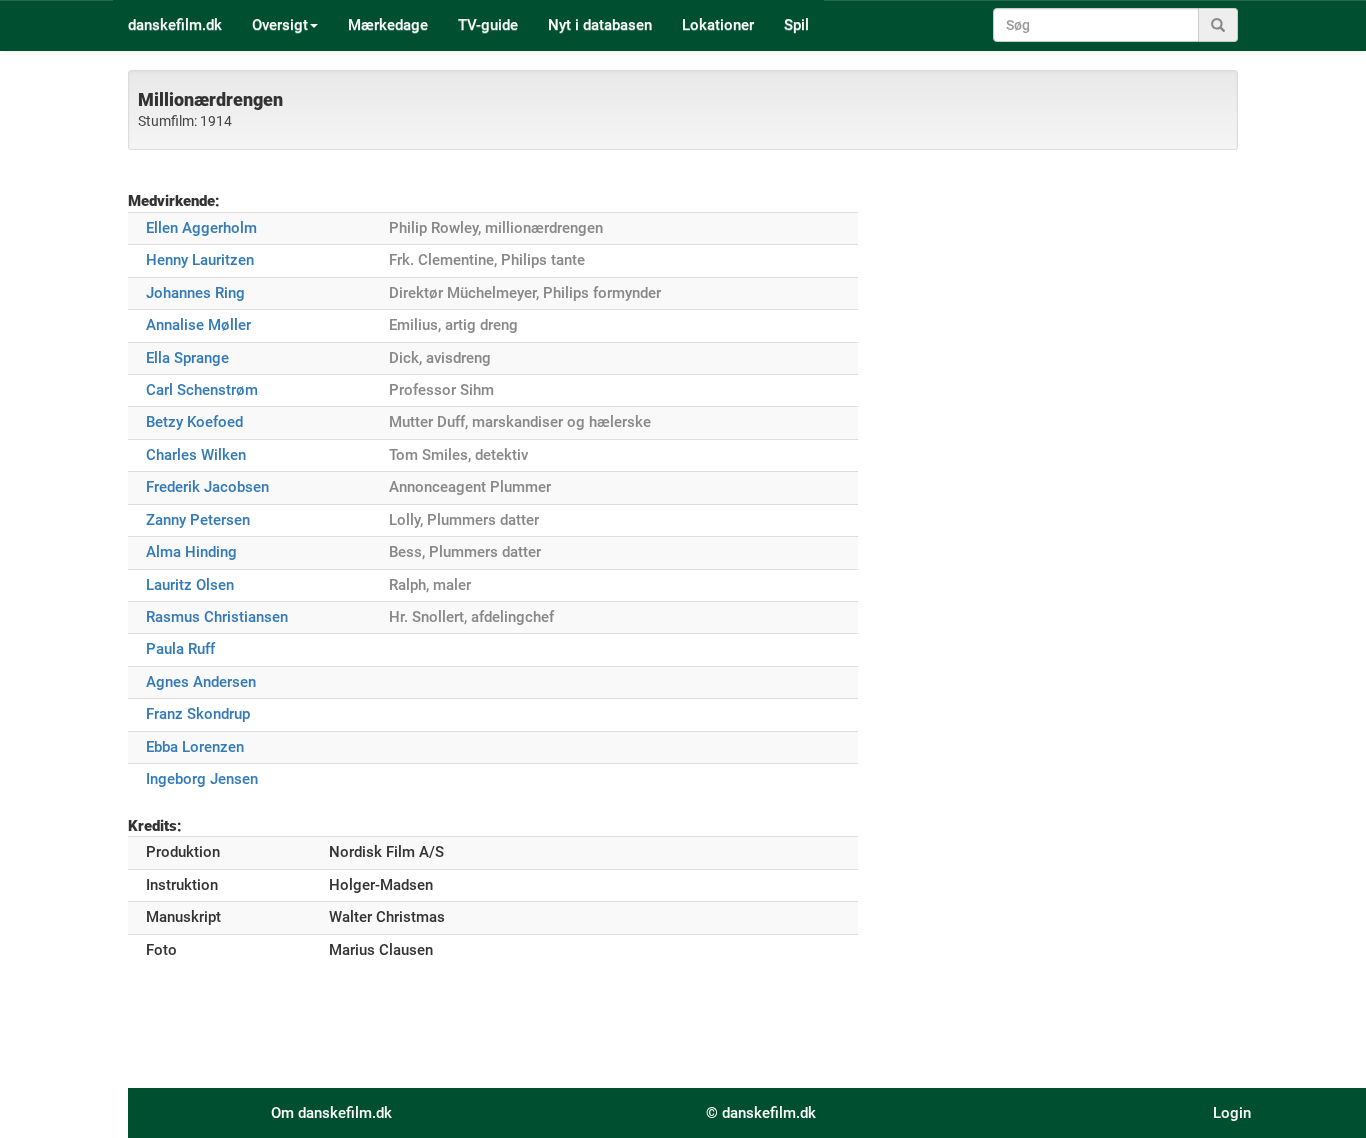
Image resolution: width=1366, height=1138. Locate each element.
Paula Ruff (180, 649)
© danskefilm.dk (761, 1113)
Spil (796, 25)
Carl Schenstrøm (202, 390)
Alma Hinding (191, 552)
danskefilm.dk (175, 25)
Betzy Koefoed (194, 422)
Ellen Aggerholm (201, 228)
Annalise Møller (198, 325)
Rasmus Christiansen (217, 617)
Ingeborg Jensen (202, 779)
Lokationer (718, 25)
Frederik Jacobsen (207, 487)
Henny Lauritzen (200, 260)
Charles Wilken (196, 455)
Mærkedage (388, 25)
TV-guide (488, 25)
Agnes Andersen (201, 682)
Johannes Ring (195, 293)
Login (1232, 1113)
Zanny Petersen (198, 520)
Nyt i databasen (600, 25)
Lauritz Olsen (190, 585)
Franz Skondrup (198, 714)
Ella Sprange (187, 358)
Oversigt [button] (280, 25)
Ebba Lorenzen (195, 747)
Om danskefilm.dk (331, 1113)
